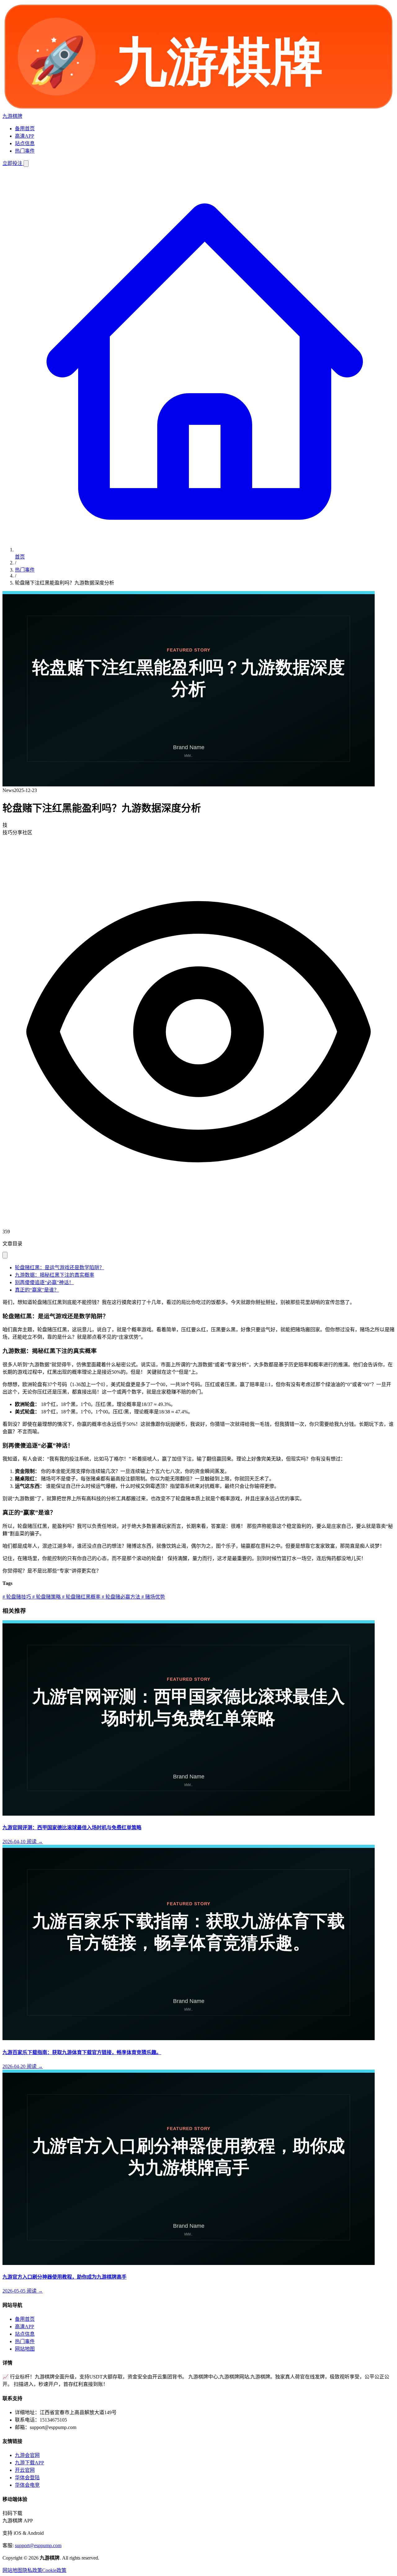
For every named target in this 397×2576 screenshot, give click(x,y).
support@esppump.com (38, 2545)
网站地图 (25, 2349)
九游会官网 (27, 2455)
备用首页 (25, 129)
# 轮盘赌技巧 (17, 1597)
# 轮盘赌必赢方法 (120, 1597)
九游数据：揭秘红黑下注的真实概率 (55, 1275)
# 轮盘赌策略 (46, 1597)
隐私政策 (32, 2570)
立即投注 (13, 163)
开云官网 (25, 2470)
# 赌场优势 (153, 1597)
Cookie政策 (54, 2570)
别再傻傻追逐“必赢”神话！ (44, 1282)
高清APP (25, 136)
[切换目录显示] (5, 1255)
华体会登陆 (27, 2478)
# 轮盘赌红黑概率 (81, 1597)
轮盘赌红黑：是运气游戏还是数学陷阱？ (60, 1268)
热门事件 (25, 151)
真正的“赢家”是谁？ (37, 1290)
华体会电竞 (27, 2485)
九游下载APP (29, 2463)
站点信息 (25, 143)
